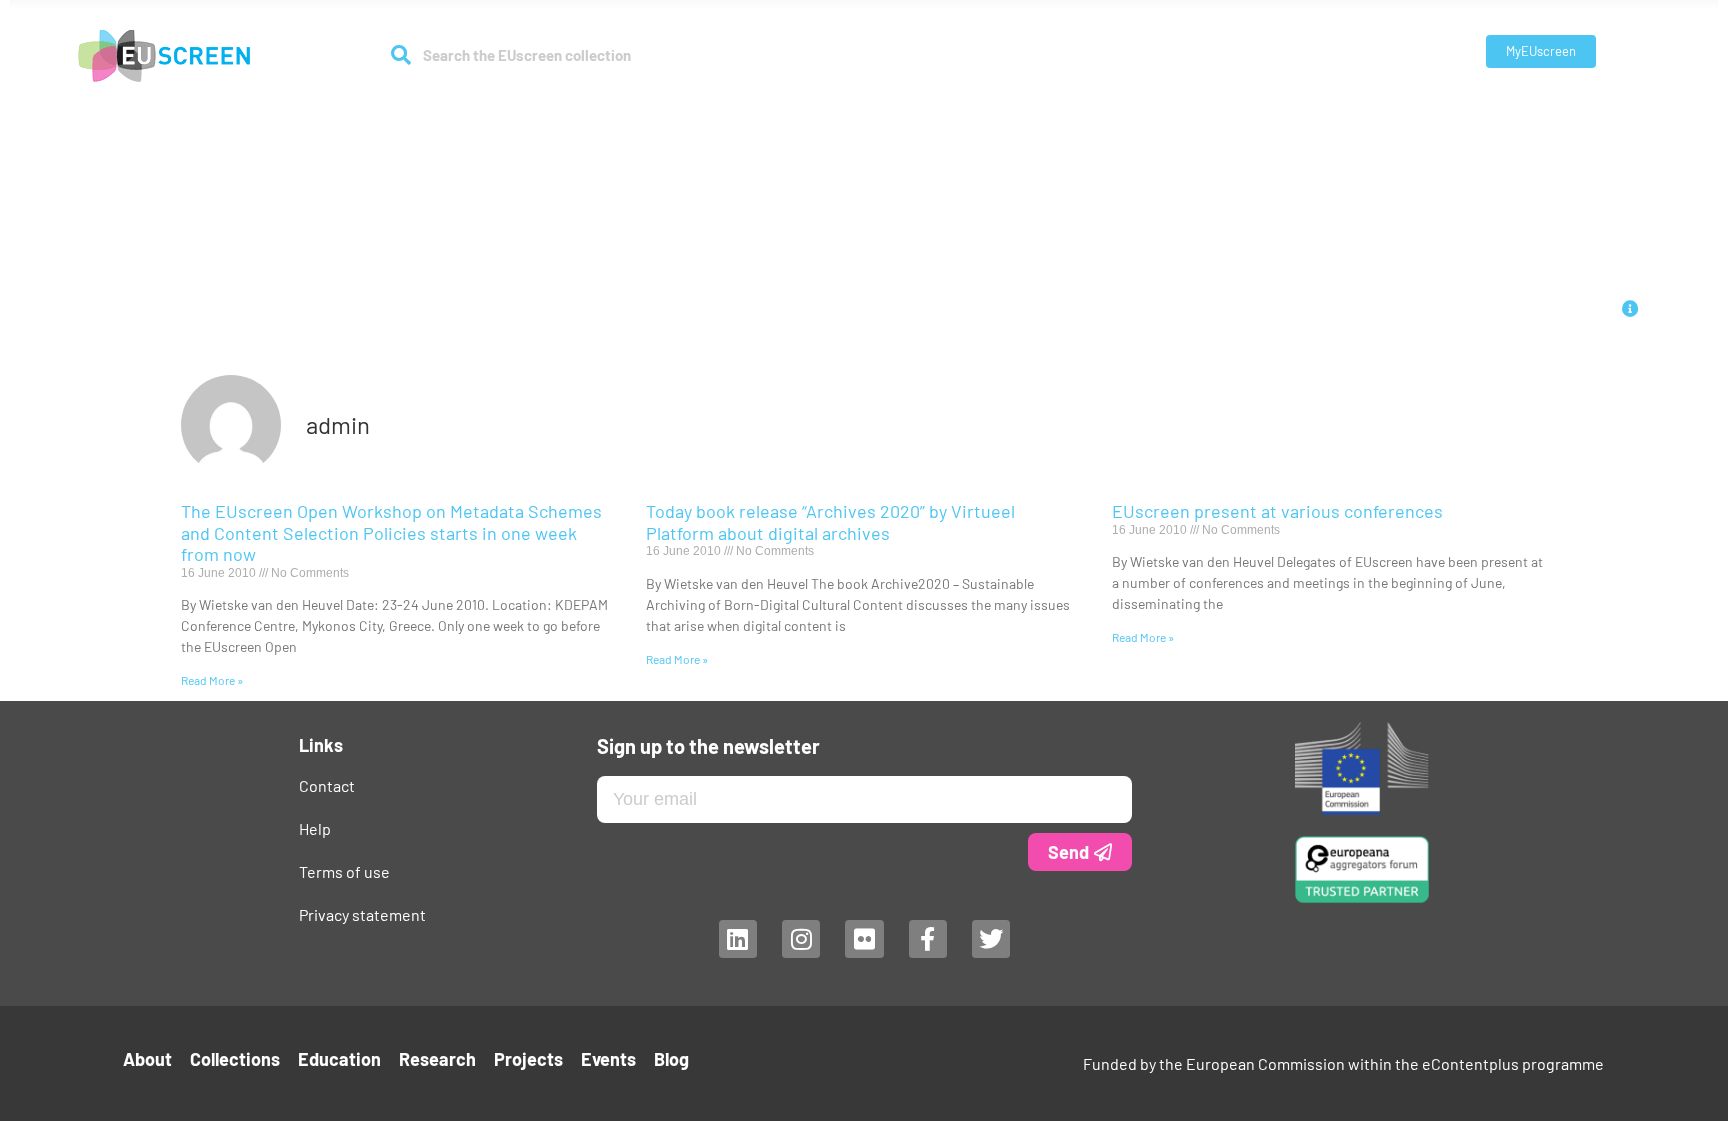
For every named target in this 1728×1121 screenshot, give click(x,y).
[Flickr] (864, 939)
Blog (1135, 111)
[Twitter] (991, 939)
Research (902, 111)
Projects (1004, 111)
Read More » (212, 680)
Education (814, 111)
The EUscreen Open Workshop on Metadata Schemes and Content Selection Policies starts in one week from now (391, 532)
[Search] (400, 55)
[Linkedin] (737, 939)
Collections (699, 111)
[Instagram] (800, 939)
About (599, 111)
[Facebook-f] (927, 939)
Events (1077, 111)
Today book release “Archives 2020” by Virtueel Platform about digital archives (830, 522)
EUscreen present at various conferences (1277, 511)
